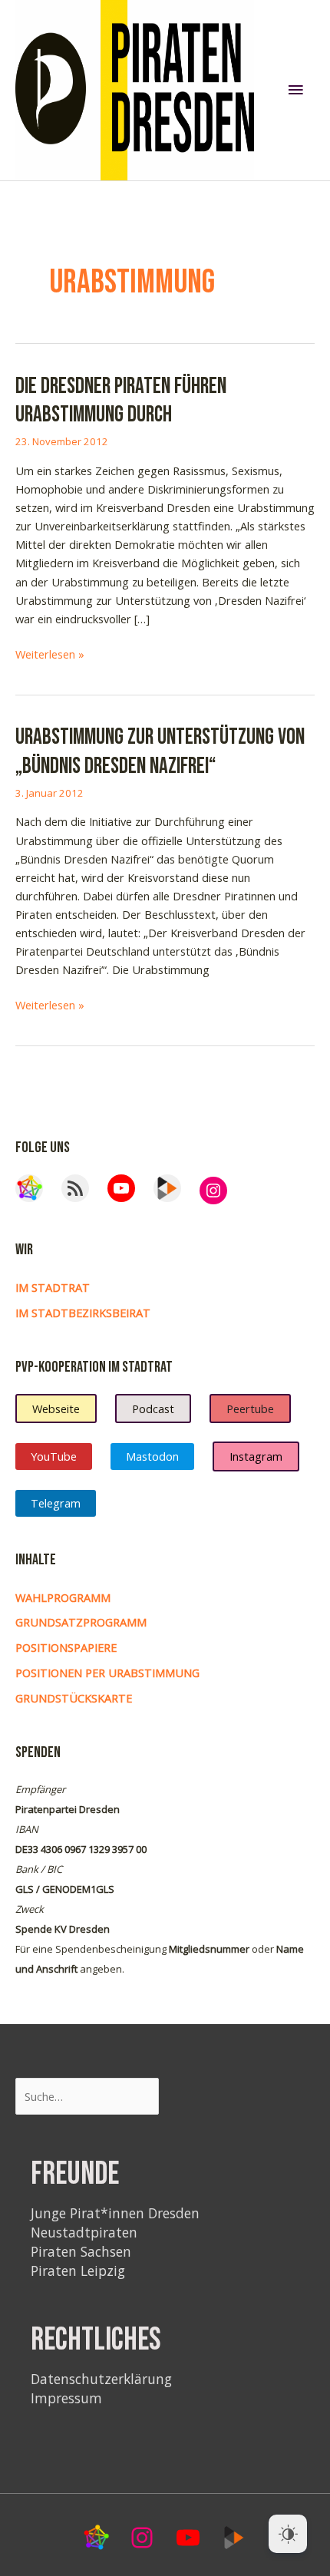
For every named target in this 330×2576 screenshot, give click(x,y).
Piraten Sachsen (81, 2251)
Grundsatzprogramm (81, 1622)
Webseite (56, 1409)
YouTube (54, 1456)
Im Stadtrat (53, 1287)
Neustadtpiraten (84, 2232)
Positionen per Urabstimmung (107, 1673)
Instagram (256, 1456)
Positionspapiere (66, 1647)
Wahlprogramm (63, 1597)
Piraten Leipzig (78, 2271)
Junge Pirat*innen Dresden (115, 2213)
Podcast (153, 1409)
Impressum (66, 2398)
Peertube (250, 1409)
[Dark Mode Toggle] (288, 2534)
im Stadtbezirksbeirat (83, 1313)
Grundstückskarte (74, 1698)
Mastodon (152, 1456)
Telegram (56, 1503)
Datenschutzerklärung (101, 2379)
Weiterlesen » (50, 654)
